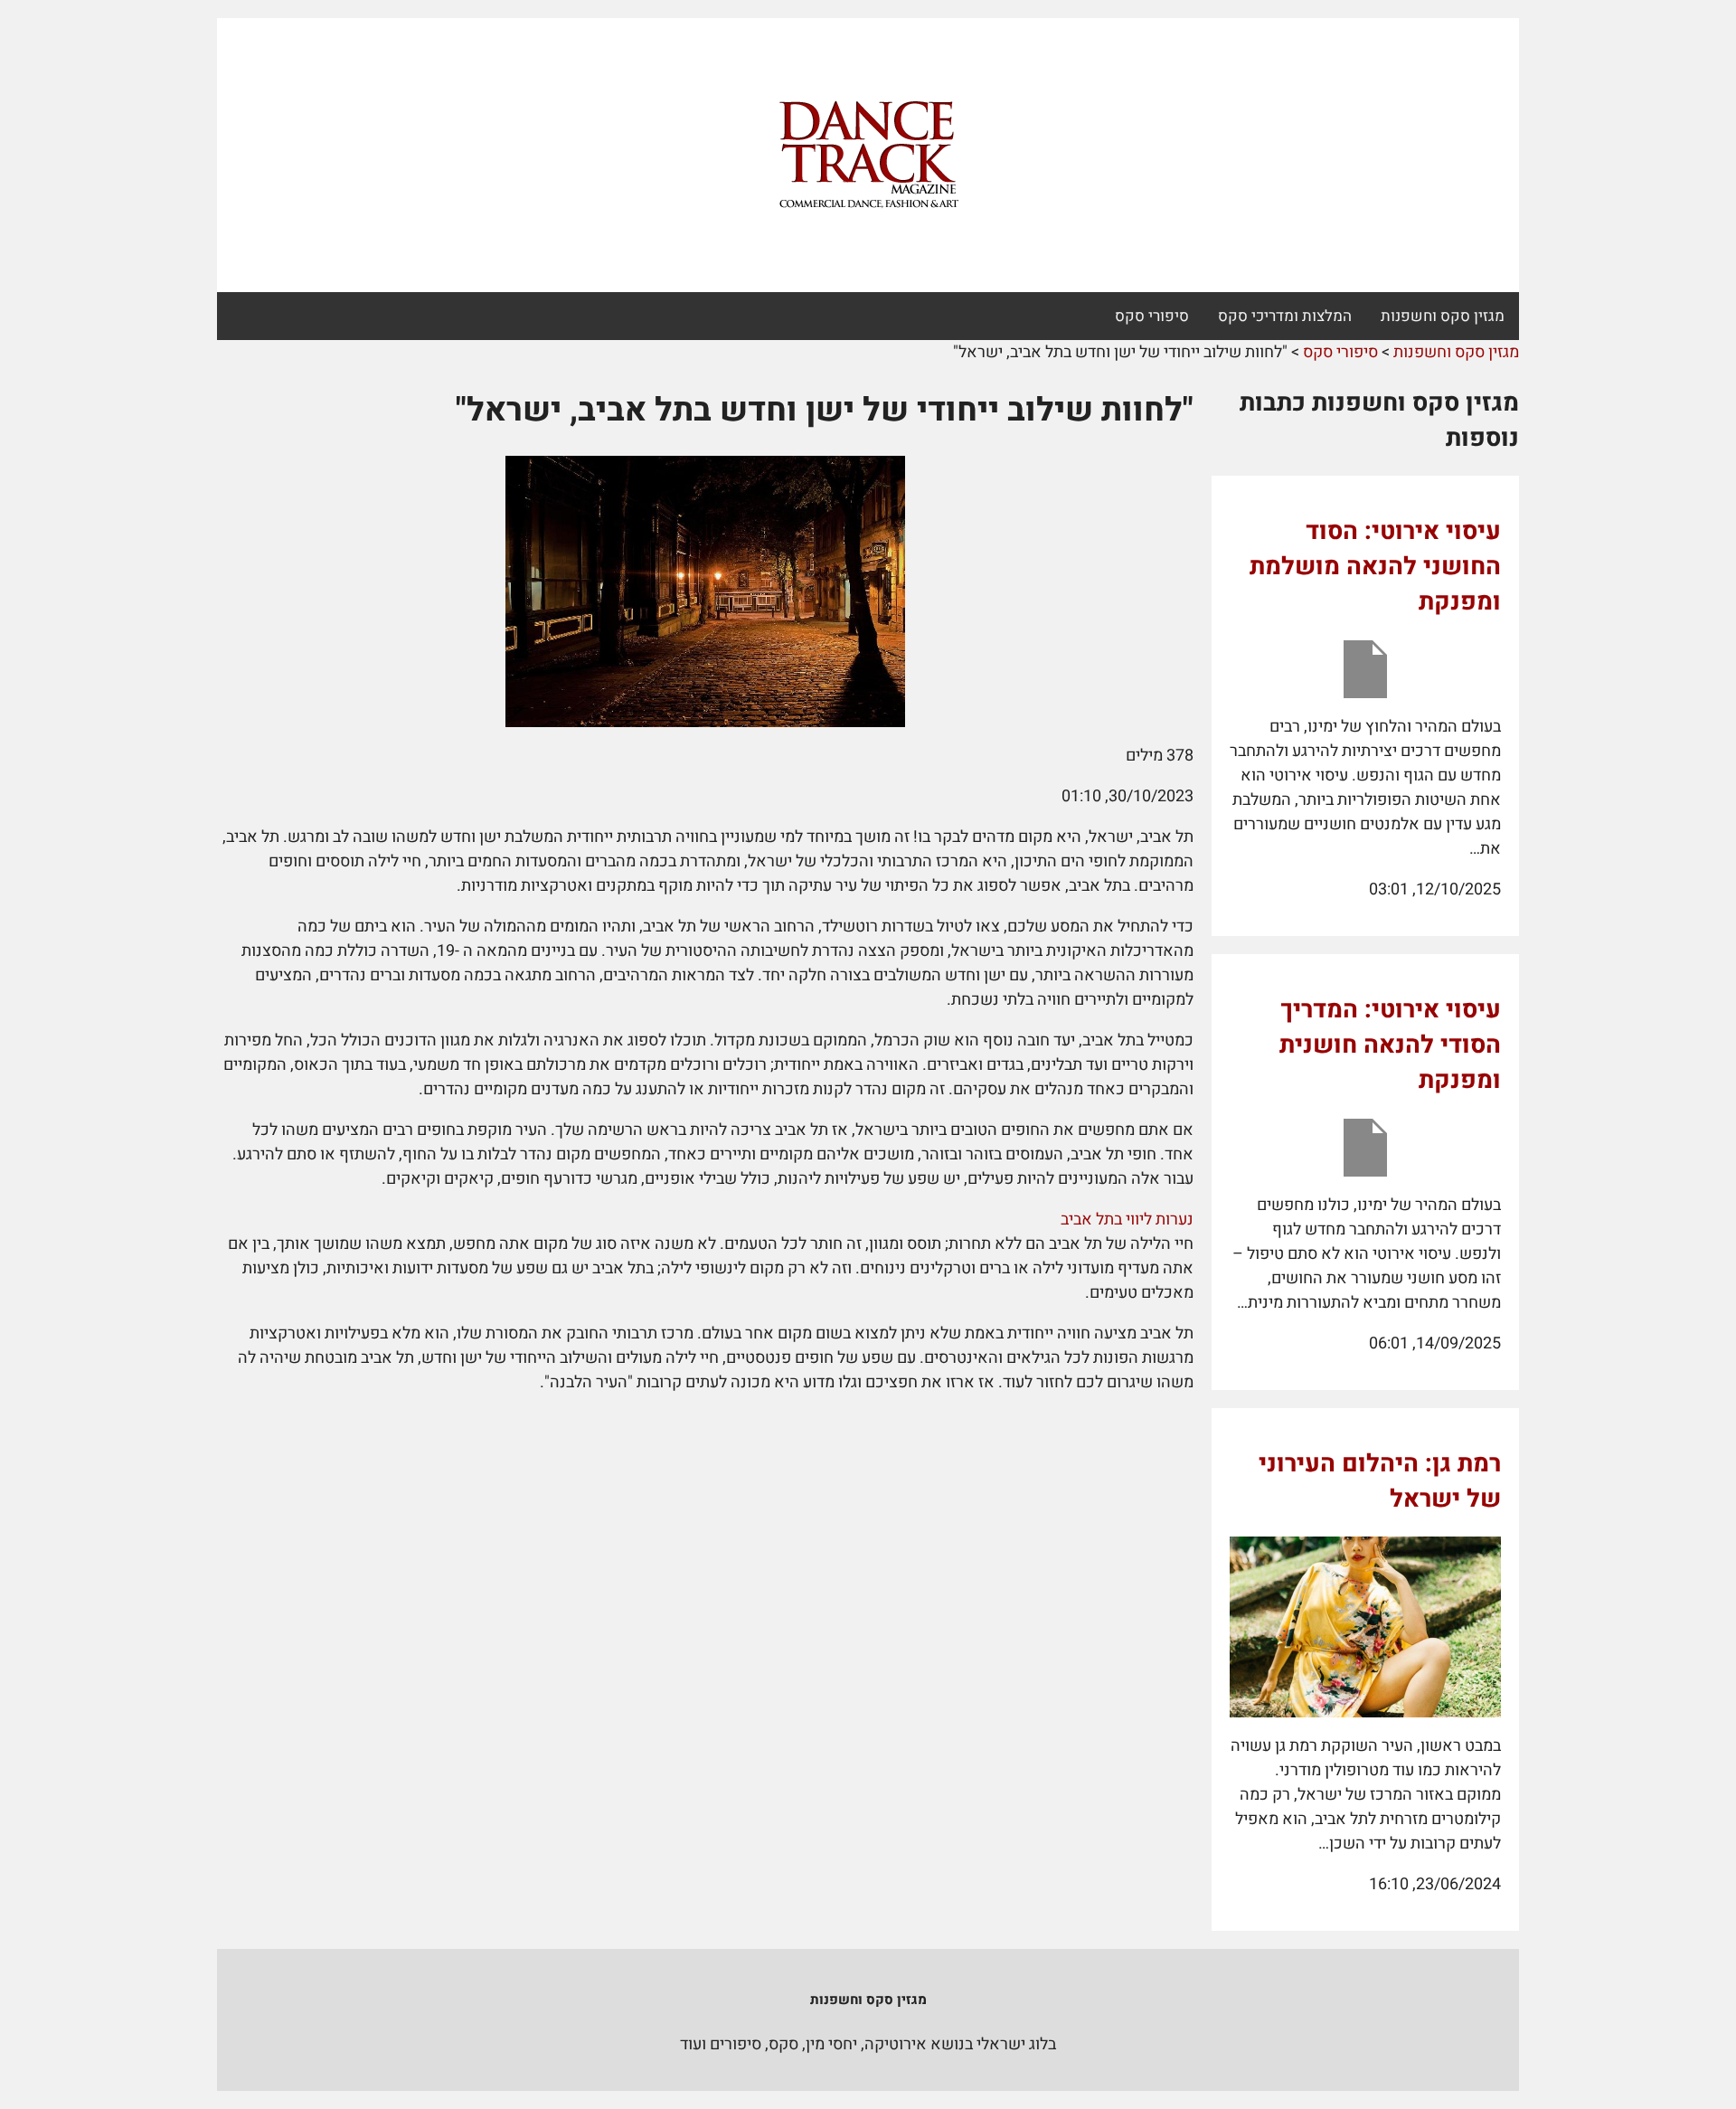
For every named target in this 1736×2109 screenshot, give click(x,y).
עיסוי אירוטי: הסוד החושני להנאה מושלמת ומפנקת (1375, 567)
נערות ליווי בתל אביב (1127, 1220)
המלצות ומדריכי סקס (1285, 316)
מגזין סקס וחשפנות (1443, 316)
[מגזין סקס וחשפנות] (868, 156)
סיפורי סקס (1152, 316)
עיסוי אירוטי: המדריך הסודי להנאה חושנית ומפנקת (1390, 1045)
